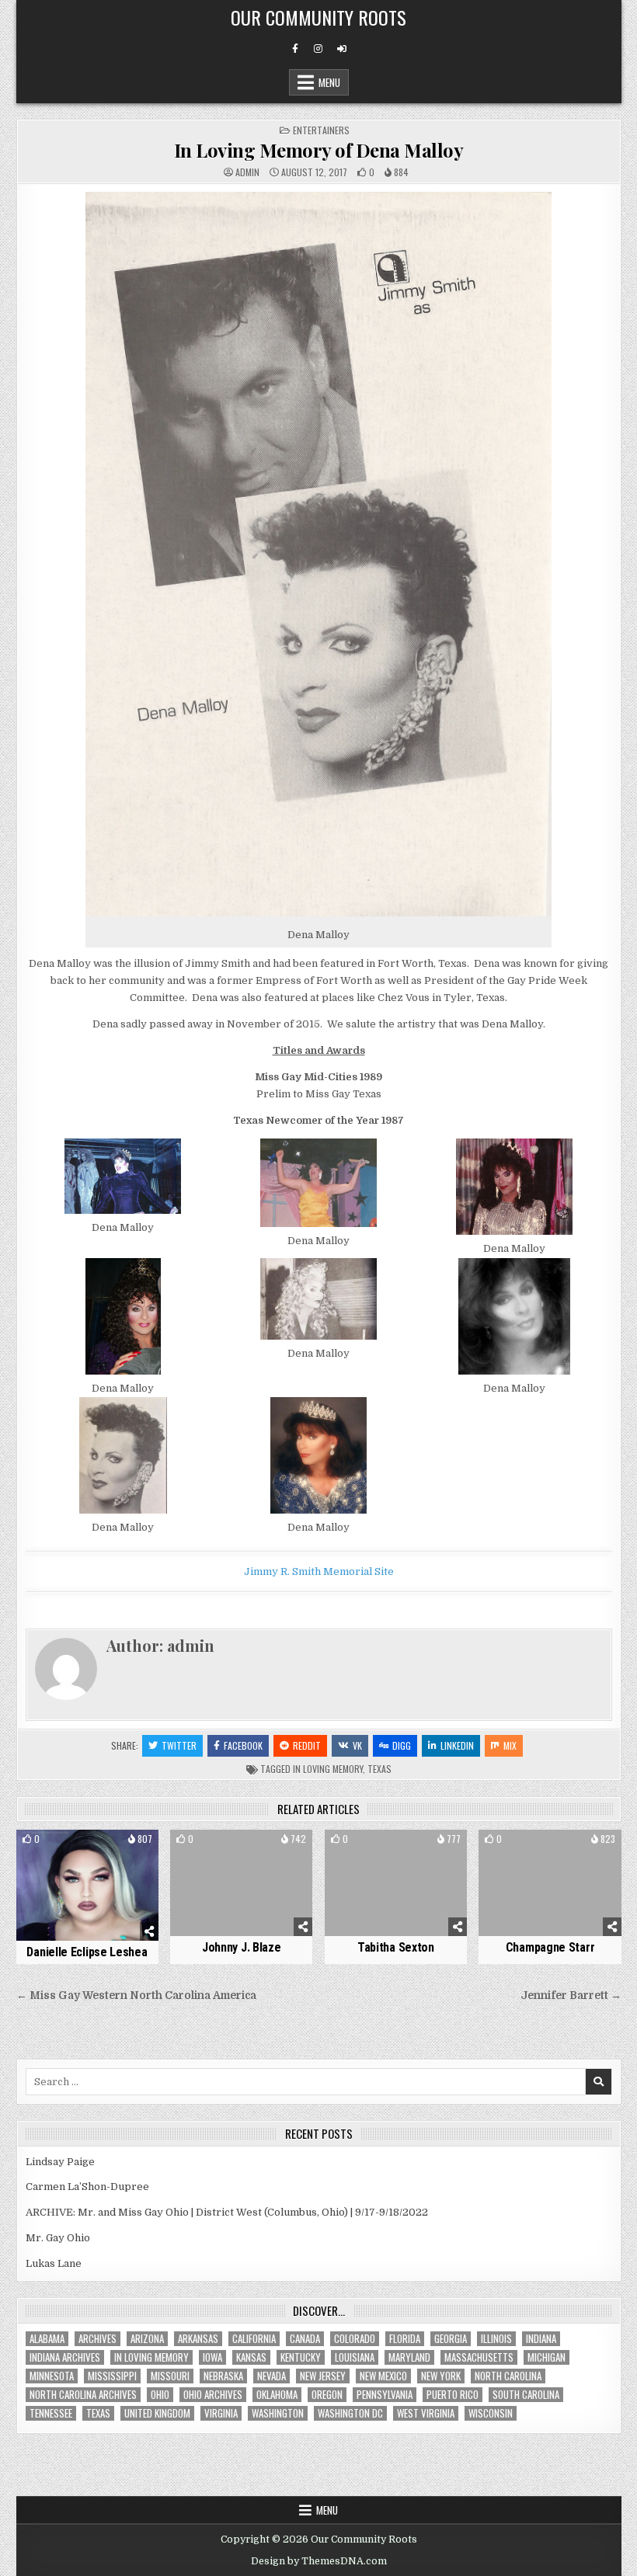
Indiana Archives (65, 2357)
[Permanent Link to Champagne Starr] (550, 1883)
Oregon (327, 2395)
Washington (278, 2413)
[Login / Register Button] (342, 49)
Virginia (221, 2413)
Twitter (179, 1745)
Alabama (47, 2339)
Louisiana (355, 2357)
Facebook (243, 1745)
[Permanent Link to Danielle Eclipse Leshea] (87, 1886)
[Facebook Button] (295, 49)
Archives (97, 2339)
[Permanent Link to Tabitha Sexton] (396, 1883)
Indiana (541, 2339)
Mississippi (112, 2376)
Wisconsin (491, 2413)
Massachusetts (479, 2357)
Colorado (355, 2339)
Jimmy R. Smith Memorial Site (319, 1571)
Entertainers (321, 130)
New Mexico (383, 2376)
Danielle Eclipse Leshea (87, 1952)
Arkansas (198, 2339)
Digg (402, 1745)
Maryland (409, 2357)
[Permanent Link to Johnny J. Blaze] (241, 1883)
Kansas (251, 2357)
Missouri (170, 2376)
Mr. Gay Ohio (58, 2238)
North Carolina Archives (83, 2395)
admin (247, 172)
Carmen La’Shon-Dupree (87, 2187)
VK (357, 1745)
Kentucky (301, 2357)
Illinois (496, 2339)
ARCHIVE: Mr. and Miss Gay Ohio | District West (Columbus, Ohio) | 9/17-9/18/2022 (227, 2212)
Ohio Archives (213, 2395)
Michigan (546, 2357)
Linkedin (457, 1745)
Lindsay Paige (60, 2162)
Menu (329, 82)
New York (441, 2376)
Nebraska (223, 2376)
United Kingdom (157, 2413)
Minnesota (52, 2376)
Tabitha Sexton (396, 1947)
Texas (379, 1769)
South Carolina (526, 2395)
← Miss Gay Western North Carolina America (136, 1995)
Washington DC (350, 2413)
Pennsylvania (385, 2395)
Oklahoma (277, 2395)
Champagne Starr (550, 1947)
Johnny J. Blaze (242, 1947)
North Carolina (508, 2376)
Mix (510, 1745)
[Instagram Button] (318, 49)
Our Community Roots (318, 17)
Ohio (160, 2395)
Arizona (147, 2339)
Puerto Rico (453, 2395)
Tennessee (51, 2413)
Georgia (451, 2339)
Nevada (272, 2376)
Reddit (307, 1745)
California (254, 2339)
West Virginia (426, 2413)
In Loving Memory (328, 1769)
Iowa (212, 2357)
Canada (305, 2339)
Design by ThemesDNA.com (319, 2561)
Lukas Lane (54, 2263)
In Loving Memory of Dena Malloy (319, 150)
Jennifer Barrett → (571, 1995)
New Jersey (323, 2376)
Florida (405, 2339)
